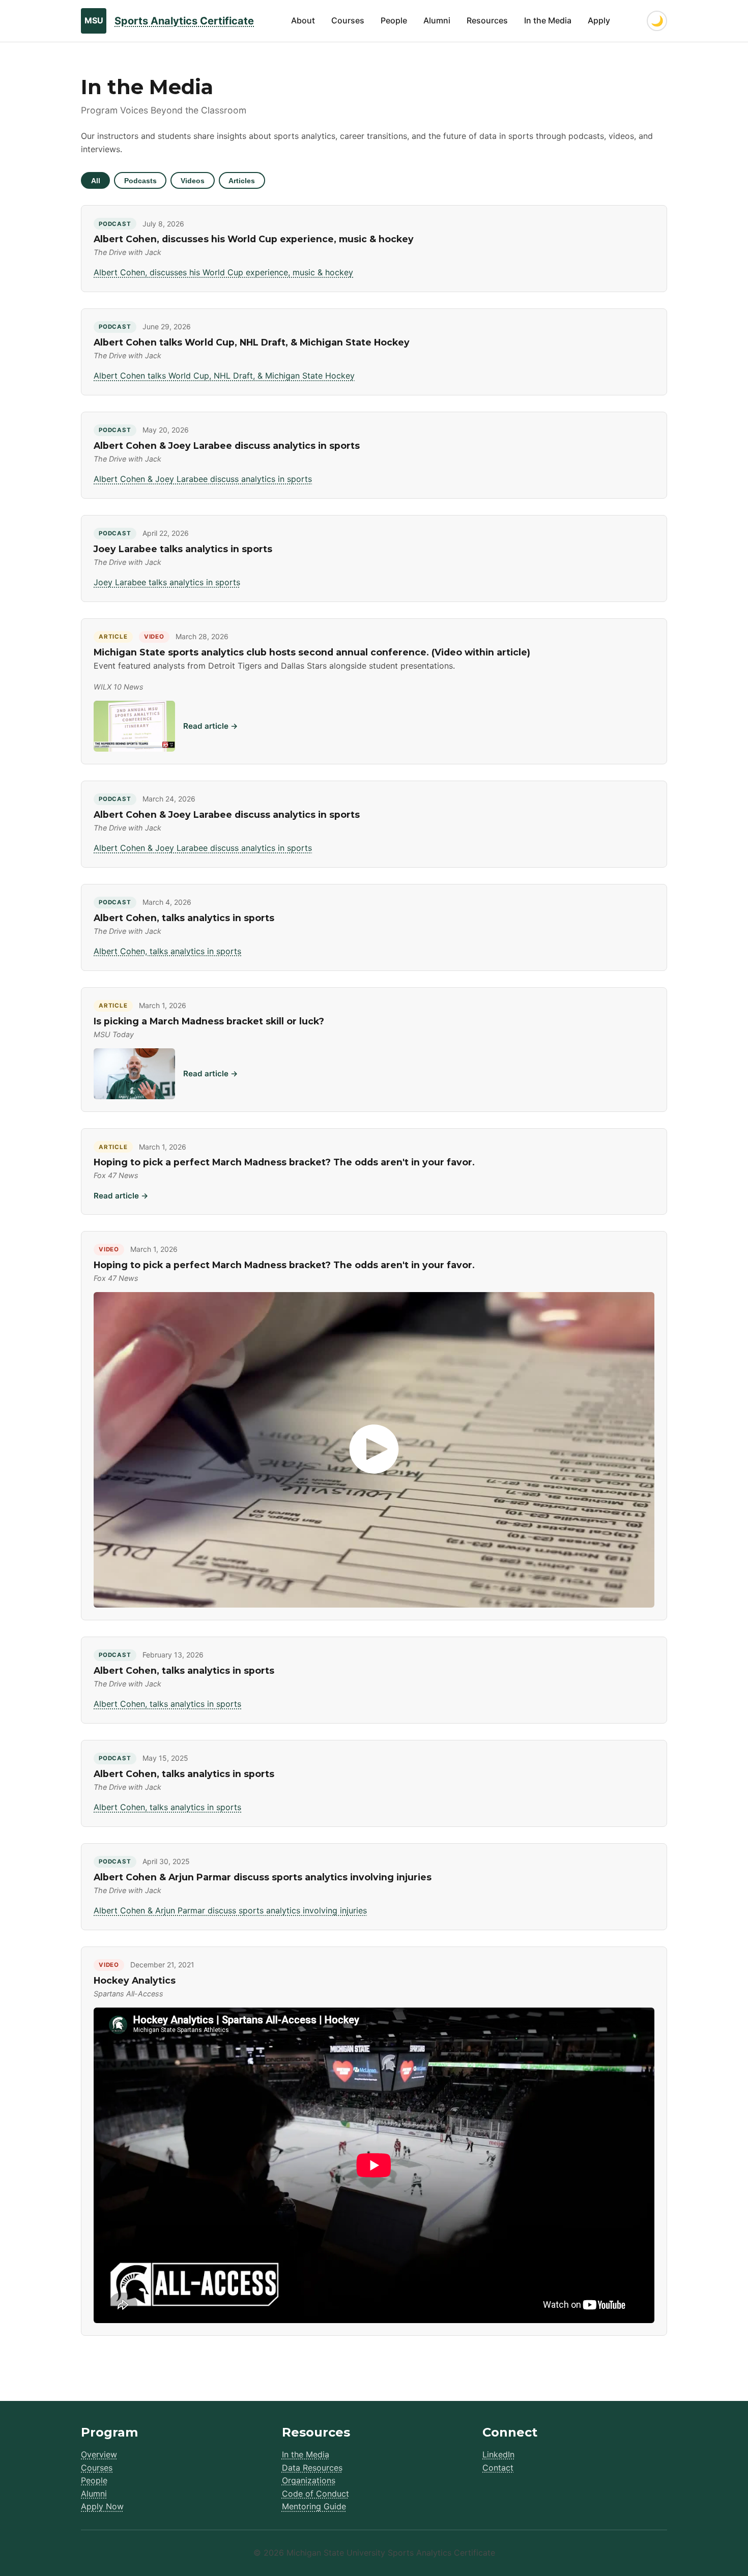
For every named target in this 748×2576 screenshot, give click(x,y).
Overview (99, 2454)
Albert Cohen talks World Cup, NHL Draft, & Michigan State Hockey (224, 376)
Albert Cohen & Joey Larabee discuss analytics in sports (203, 479)
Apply (599, 20)
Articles (242, 181)
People (394, 20)
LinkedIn (498, 2454)
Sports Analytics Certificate (184, 21)
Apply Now (102, 2506)
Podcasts (140, 181)
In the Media (548, 20)
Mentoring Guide (314, 2506)
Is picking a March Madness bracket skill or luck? (209, 1021)
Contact (498, 2468)
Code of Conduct (315, 2494)
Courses (348, 20)
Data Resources (312, 2468)
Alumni (437, 20)
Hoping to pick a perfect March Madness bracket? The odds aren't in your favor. (284, 1162)
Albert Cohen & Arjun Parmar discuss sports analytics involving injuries (230, 1910)
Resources (487, 20)
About (303, 20)
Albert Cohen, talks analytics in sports (167, 951)
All (96, 181)
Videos (193, 181)
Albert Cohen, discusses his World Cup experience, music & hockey (223, 272)
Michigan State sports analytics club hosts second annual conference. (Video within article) (312, 652)
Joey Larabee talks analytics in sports (167, 582)
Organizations (309, 2480)
